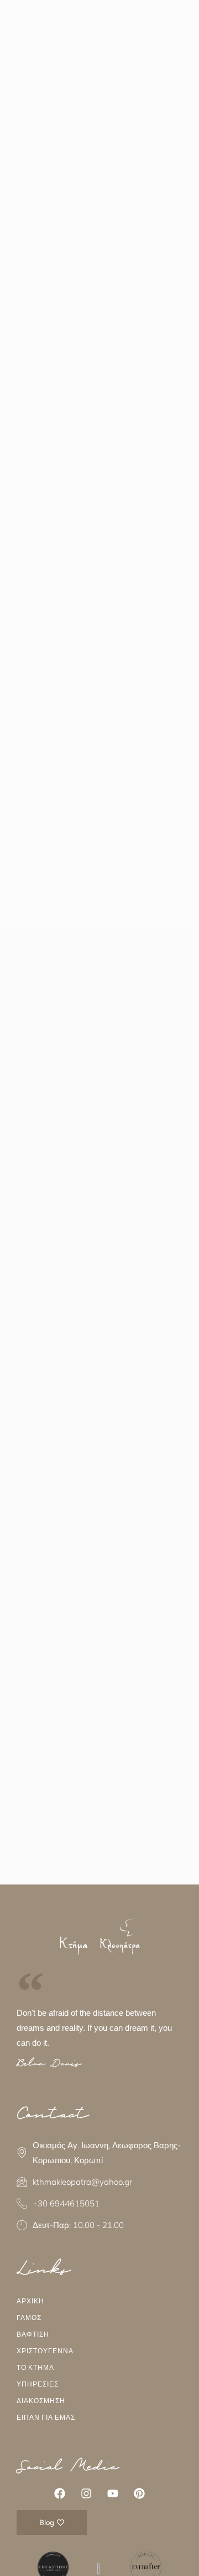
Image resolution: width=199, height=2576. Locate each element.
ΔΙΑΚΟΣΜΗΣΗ (41, 2401)
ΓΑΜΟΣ (29, 2318)
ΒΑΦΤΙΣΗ (33, 2334)
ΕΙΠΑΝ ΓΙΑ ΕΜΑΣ (46, 2417)
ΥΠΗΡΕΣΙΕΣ (38, 2384)
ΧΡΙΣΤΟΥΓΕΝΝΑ (45, 2351)
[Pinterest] (139, 2493)
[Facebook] (60, 2493)
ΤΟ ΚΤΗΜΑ (35, 2367)
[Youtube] (113, 2493)
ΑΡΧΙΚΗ (30, 2301)
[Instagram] (86, 2493)
